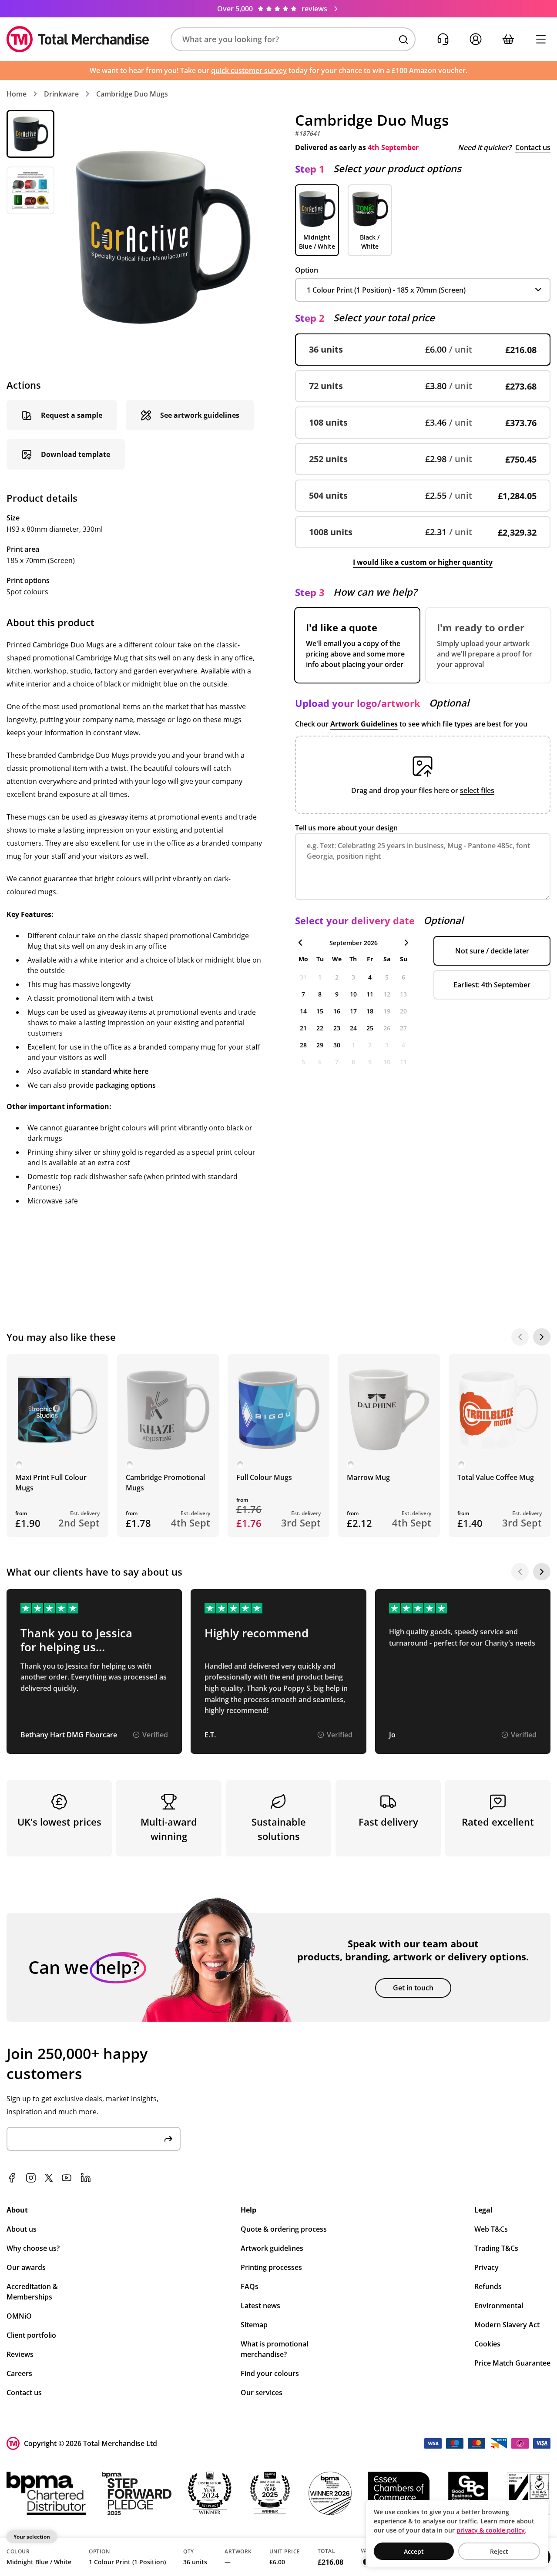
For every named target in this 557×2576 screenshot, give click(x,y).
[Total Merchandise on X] (49, 2178)
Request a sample (72, 415)
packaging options (126, 1085)
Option (307, 270)
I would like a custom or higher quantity (423, 562)
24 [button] (353, 1028)
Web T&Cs (491, 2229)
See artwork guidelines (200, 415)
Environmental (499, 2306)
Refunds (488, 2286)
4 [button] (370, 977)
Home (17, 94)
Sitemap (254, 2325)
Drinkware (61, 94)
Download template (75, 454)
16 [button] (337, 1011)
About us (22, 2229)
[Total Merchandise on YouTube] (67, 2178)
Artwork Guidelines (364, 724)
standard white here (115, 1071)
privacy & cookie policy (491, 2530)
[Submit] (168, 2139)
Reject (499, 2551)
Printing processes (271, 2267)
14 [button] (303, 1011)
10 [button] (353, 994)
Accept (414, 2551)
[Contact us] (443, 39)
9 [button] (337, 994)
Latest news (260, 2306)
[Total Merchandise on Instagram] (31, 2178)
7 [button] (303, 994)
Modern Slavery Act (507, 2325)
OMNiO (19, 2316)
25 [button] (370, 1028)
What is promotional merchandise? (274, 2349)
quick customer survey (249, 70)
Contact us (533, 147)
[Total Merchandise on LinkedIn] (86, 2178)
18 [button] (370, 1011)
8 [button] (320, 994)
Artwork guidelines (272, 2248)
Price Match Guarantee (512, 2363)
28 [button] (303, 1045)
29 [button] (320, 1045)
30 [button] (337, 1045)
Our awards (26, 2267)
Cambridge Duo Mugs (132, 94)
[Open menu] (541, 39)
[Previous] (520, 1337)
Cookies (487, 2344)
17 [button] (353, 1011)
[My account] (475, 39)
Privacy (487, 2267)
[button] (293, 39)
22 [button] (320, 1028)
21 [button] (303, 1028)
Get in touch (413, 1988)
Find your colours (270, 2373)
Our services (262, 2393)
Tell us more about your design (346, 828)
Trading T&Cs (496, 2248)
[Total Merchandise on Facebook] (12, 2178)
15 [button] (320, 1011)
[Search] (403, 40)
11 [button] (370, 994)
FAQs (250, 2286)
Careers (19, 2373)
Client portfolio (31, 2335)
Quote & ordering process (284, 2229)
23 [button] (337, 1028)
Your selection (32, 2537)
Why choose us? (33, 2248)
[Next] (542, 1337)
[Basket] (508, 39)
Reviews (20, 2354)
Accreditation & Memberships (32, 2292)
